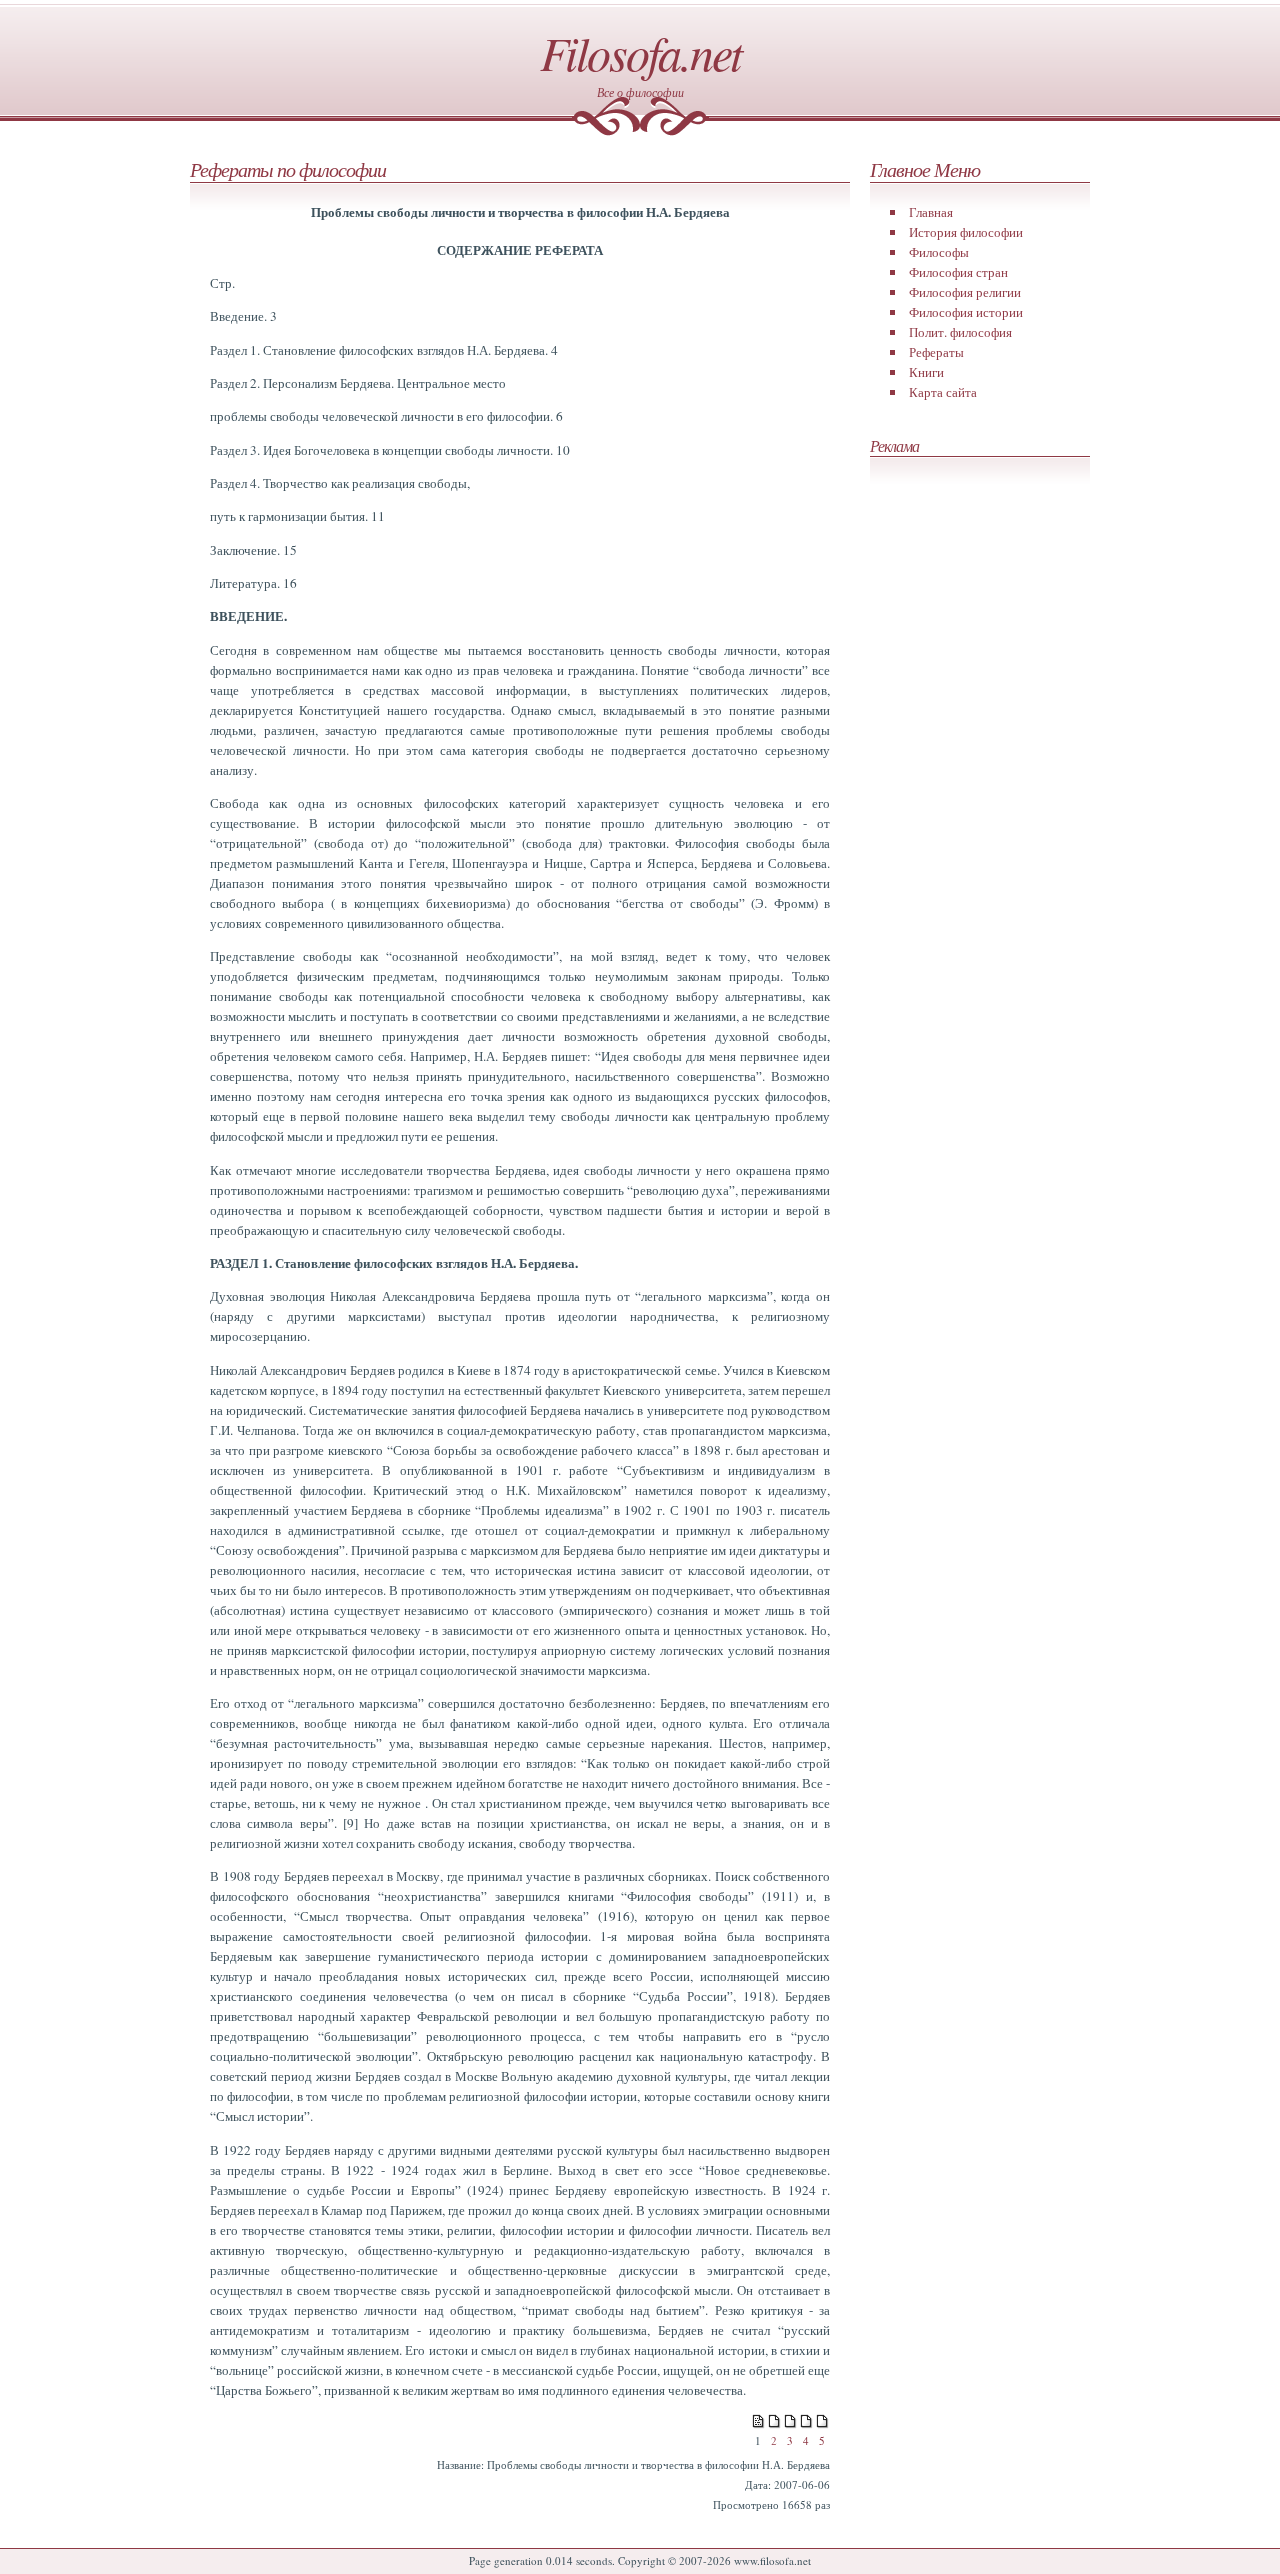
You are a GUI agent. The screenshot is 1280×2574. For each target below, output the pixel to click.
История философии (966, 232)
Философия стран (958, 272)
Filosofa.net (640, 52)
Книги (926, 372)
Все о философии (640, 92)
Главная (931, 212)
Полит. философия (960, 332)
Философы (939, 252)
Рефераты (936, 352)
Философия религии (965, 292)
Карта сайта (943, 392)
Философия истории (966, 312)
